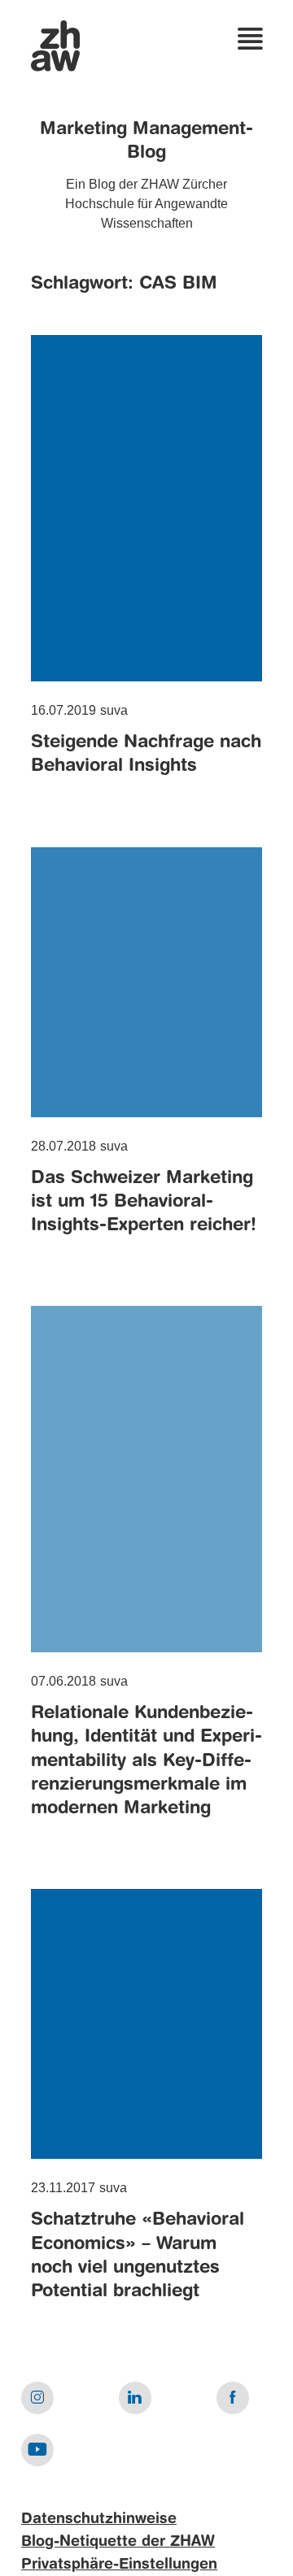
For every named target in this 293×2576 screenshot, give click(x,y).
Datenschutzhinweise (99, 2519)
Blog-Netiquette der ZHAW (118, 2542)
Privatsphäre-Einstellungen (119, 2565)
